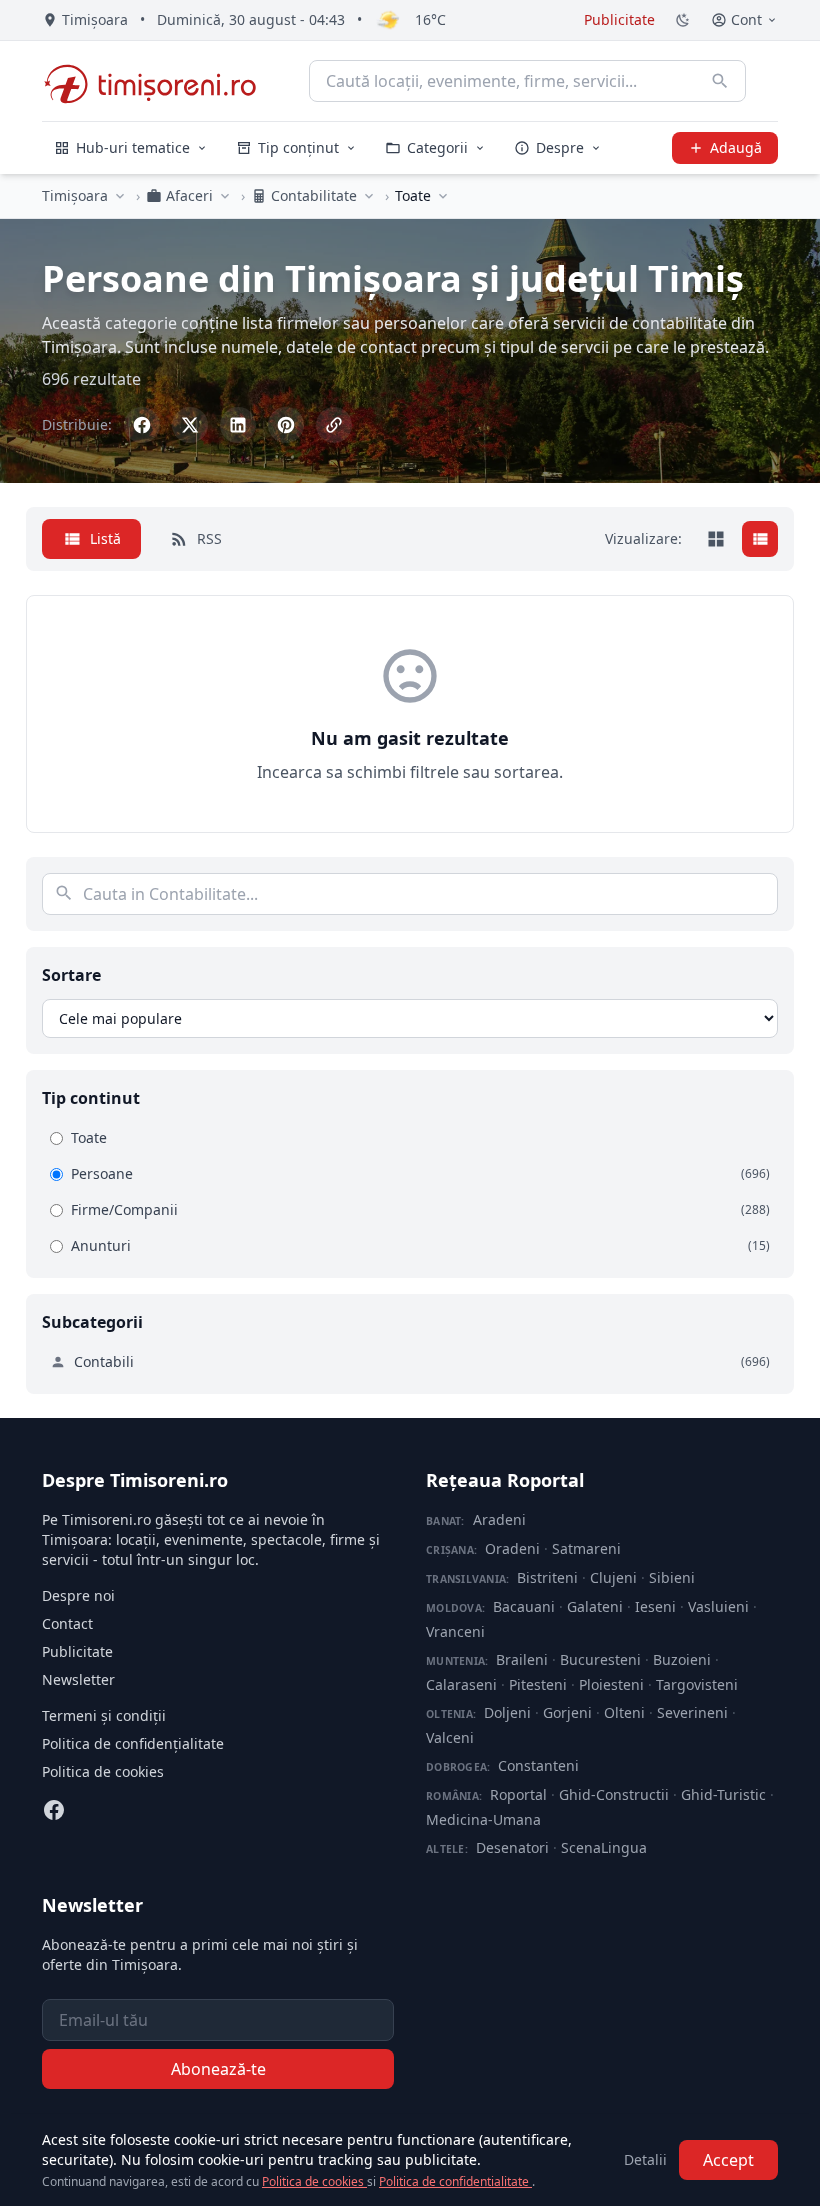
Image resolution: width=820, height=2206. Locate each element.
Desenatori (512, 1847)
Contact (67, 1623)
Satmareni (586, 1548)
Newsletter (78, 1679)
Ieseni (655, 1606)
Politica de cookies (103, 1771)
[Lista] (760, 539)
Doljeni (507, 1712)
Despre (560, 147)
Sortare (71, 975)
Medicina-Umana (483, 1819)
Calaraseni (461, 1684)
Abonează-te (218, 2069)
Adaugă (736, 147)
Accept (728, 2160)
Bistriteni (547, 1577)
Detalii (645, 2159)
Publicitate (619, 19)
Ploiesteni (611, 1684)
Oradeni (512, 1548)
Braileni (522, 1659)
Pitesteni (538, 1684)
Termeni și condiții (104, 1715)
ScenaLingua (604, 1847)
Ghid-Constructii (614, 1794)
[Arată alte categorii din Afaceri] (225, 196)
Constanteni (538, 1765)
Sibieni (672, 1577)
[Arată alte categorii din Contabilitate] (369, 196)
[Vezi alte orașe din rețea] (120, 196)
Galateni (595, 1606)
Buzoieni (682, 1659)
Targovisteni (697, 1684)
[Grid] (716, 539)
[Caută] (720, 81)
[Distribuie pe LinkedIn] (238, 425)
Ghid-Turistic (723, 1794)
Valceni (450, 1737)
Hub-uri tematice (133, 147)
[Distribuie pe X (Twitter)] (190, 425)
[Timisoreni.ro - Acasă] (159, 81)
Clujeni (613, 1577)
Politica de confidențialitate (133, 1743)
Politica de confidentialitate (455, 2181)
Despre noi (78, 1595)
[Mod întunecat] (683, 20)
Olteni (624, 1712)
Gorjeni (567, 1712)
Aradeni (499, 1519)
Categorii (437, 147)
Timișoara (75, 195)
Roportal (518, 1794)
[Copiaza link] (334, 425)
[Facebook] (54, 1810)
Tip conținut (298, 147)
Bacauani (524, 1606)
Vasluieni (718, 1606)
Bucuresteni (600, 1659)
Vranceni (455, 1631)
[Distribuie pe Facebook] (142, 425)
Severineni (692, 1712)
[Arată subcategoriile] (443, 196)
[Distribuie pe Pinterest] (286, 425)
